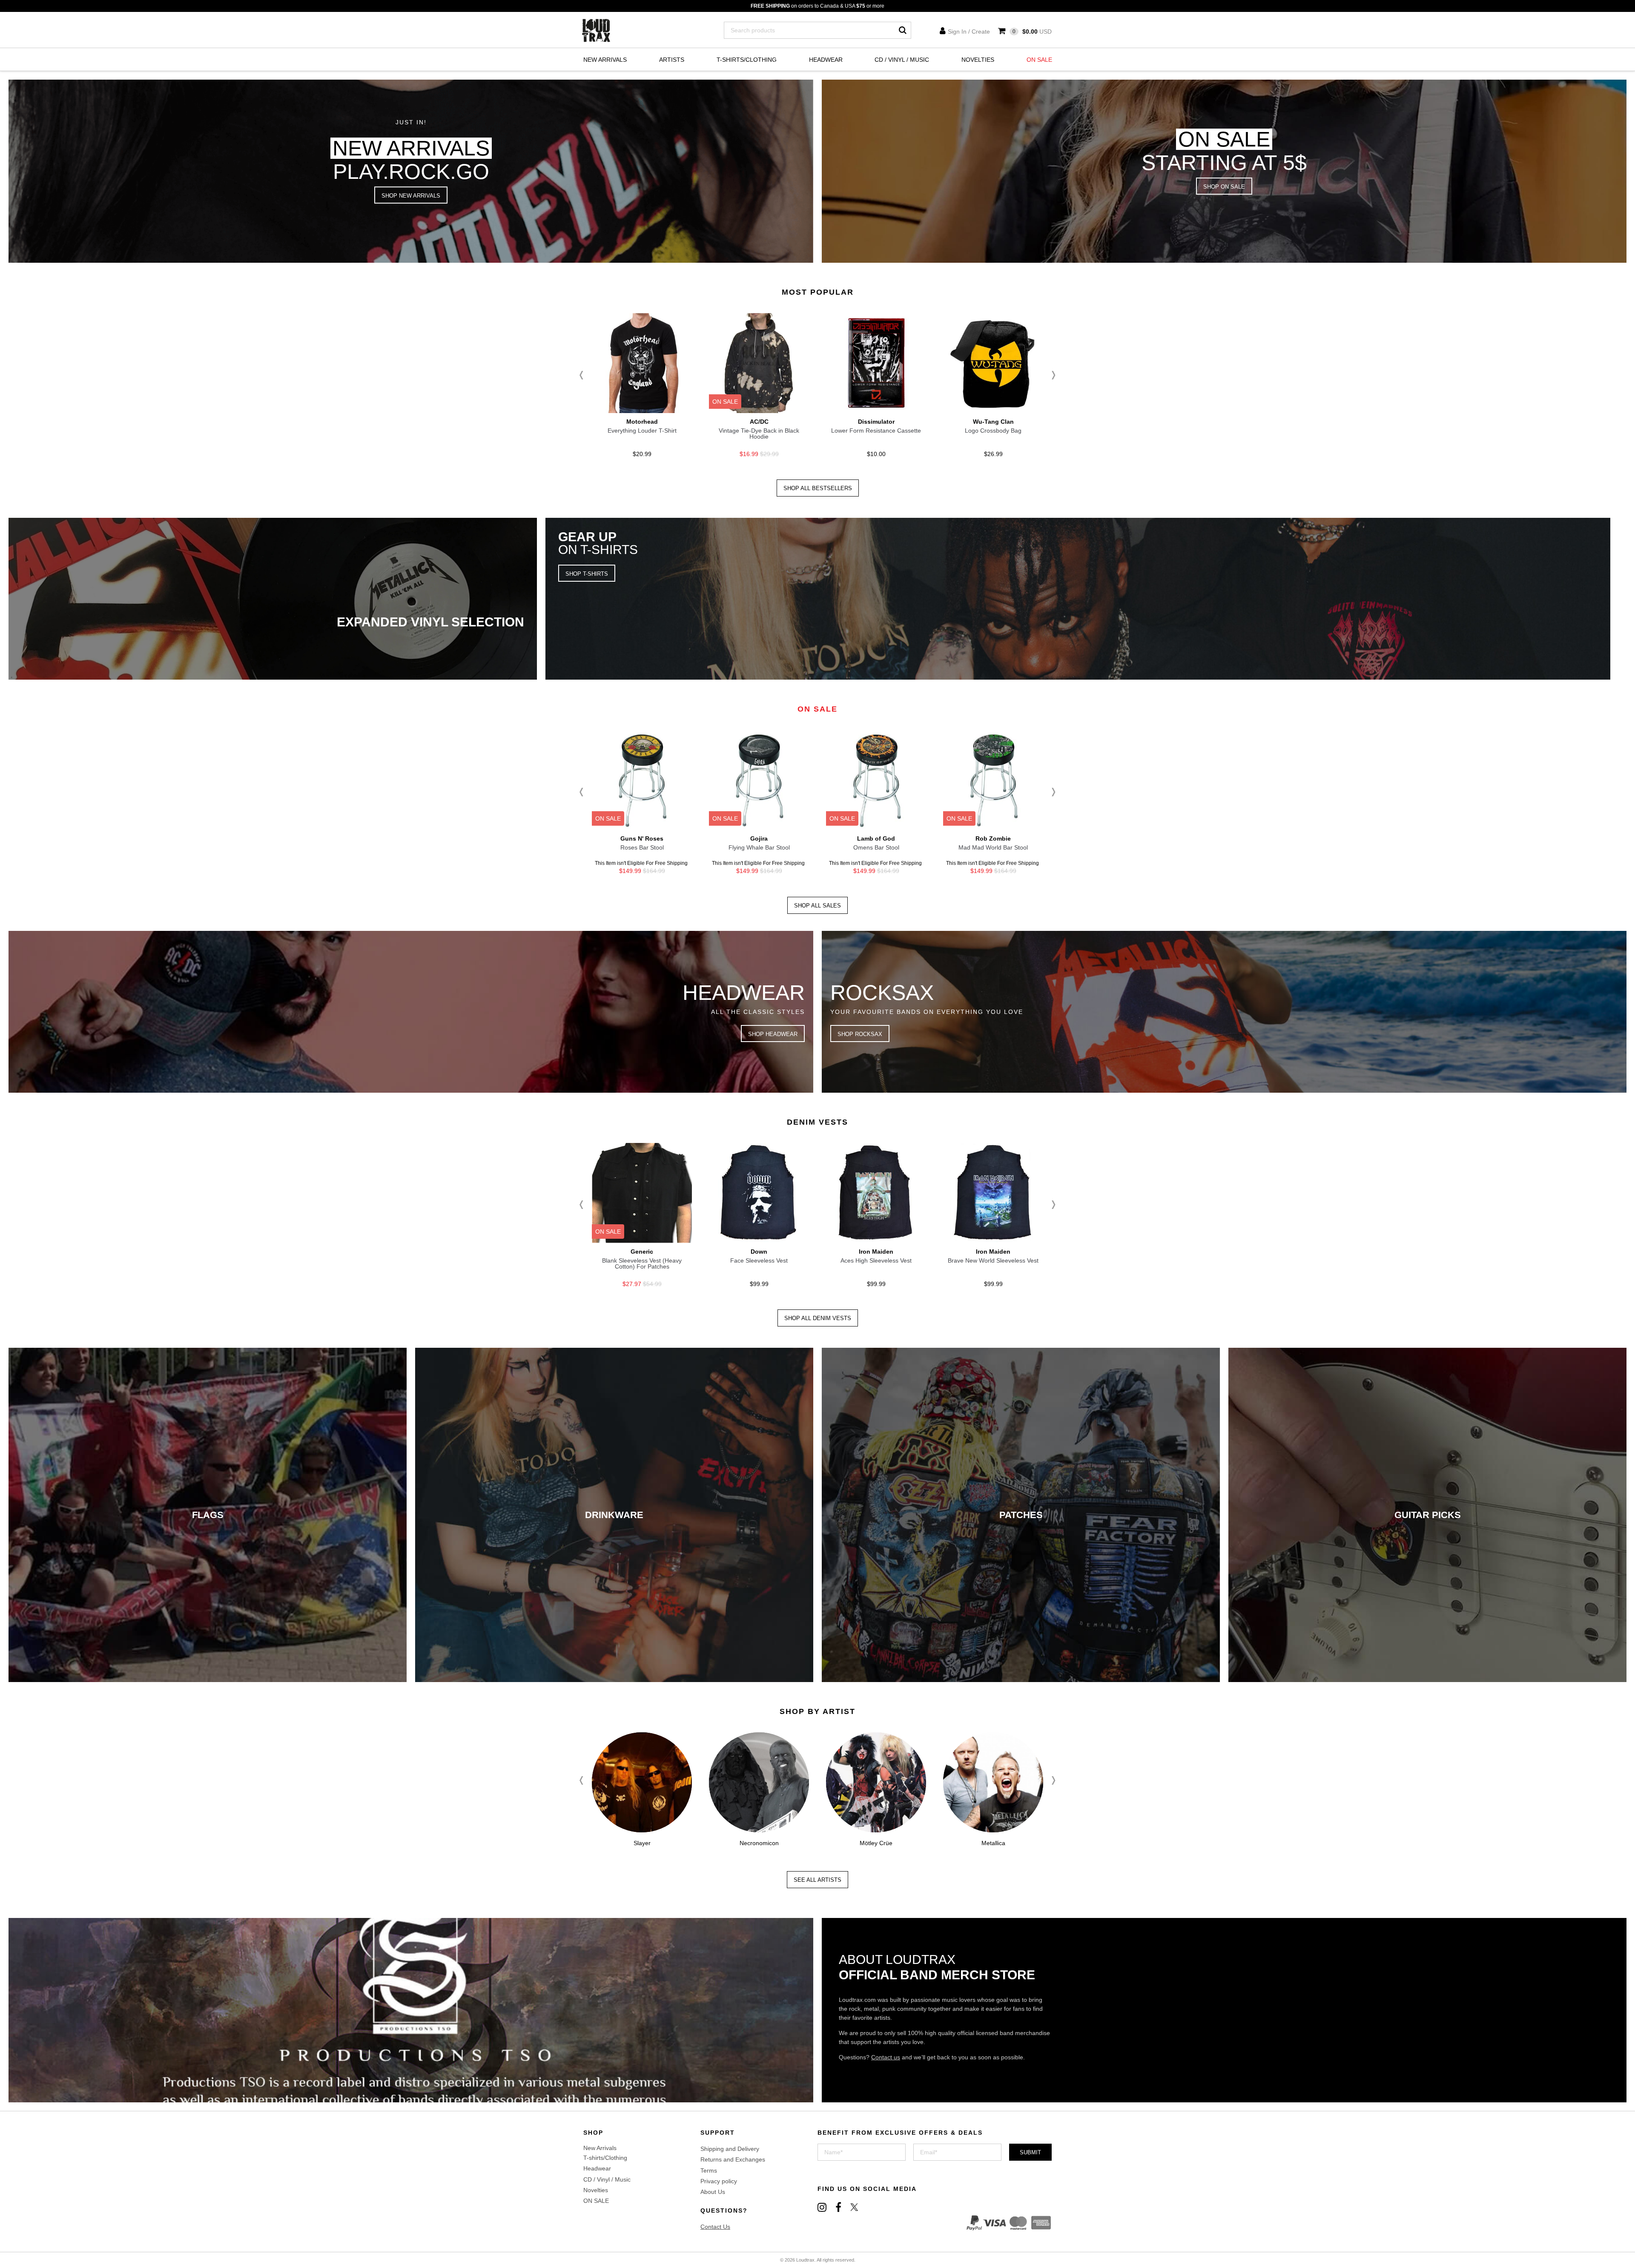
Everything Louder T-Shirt (642, 431)
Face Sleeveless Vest (759, 1260)
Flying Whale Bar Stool (759, 847)
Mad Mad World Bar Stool (993, 847)
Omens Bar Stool (876, 847)
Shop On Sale (1224, 187)
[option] (642, 388)
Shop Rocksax (860, 1034)
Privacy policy (719, 2181)
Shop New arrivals (411, 196)
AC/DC (759, 422)
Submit (1030, 2152)
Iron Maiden (876, 1252)
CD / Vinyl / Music (902, 60)
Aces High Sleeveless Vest (876, 1260)
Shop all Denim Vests (818, 1318)
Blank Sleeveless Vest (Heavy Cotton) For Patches (642, 1263)
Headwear (826, 60)
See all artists (817, 1880)
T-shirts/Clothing (747, 60)
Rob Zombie (993, 838)
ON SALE (1039, 60)
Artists (672, 60)
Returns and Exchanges (733, 2159)
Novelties (978, 60)
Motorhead (642, 422)
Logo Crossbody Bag (993, 431)
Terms (709, 2170)
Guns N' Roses (642, 838)
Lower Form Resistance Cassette (876, 431)
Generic (642, 1252)
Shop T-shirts (587, 574)
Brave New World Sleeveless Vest (993, 1260)
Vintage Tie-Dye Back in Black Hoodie (759, 434)
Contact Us (715, 2227)
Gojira (759, 838)
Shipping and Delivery (730, 2149)
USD (1032, 32)
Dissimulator (876, 422)
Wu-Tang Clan (993, 422)
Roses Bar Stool (642, 847)
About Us (713, 2192)
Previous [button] (583, 375)
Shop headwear (773, 1034)
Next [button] (1052, 375)
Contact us (886, 2057)
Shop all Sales (817, 906)
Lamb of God (876, 838)
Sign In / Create (969, 32)
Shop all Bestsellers (818, 488)
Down (759, 1252)
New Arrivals (605, 60)
